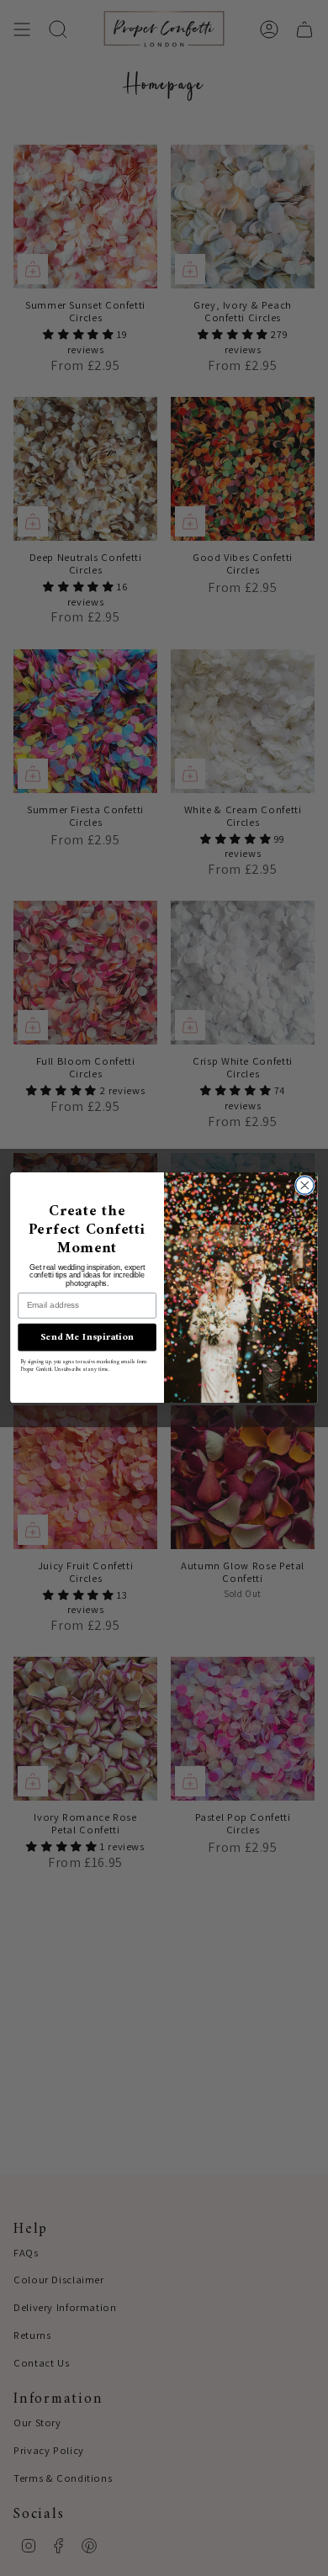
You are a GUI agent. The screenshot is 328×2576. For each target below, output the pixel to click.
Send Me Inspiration (87, 1338)
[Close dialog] (305, 1185)
